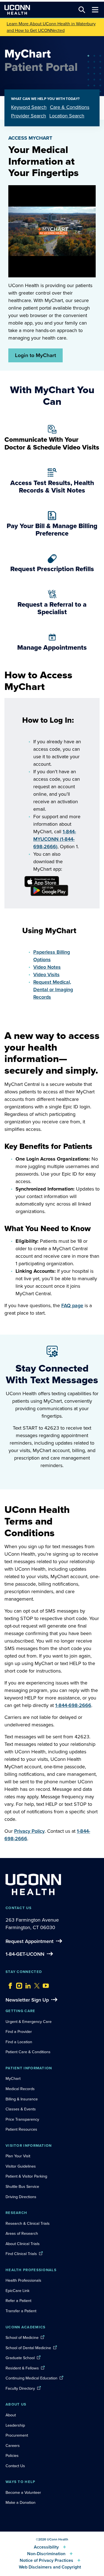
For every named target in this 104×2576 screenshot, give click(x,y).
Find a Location (19, 2042)
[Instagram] (18, 1984)
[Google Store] (40, 887)
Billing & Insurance (22, 2099)
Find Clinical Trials (21, 2254)
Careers (13, 2446)
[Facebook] (9, 1984)
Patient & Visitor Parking (26, 2176)
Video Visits (46, 975)
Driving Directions (21, 2197)
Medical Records (20, 2089)
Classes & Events (21, 2109)
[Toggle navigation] (95, 10)
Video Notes (47, 967)
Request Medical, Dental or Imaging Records (53, 990)
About (11, 2415)
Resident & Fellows (22, 2368)
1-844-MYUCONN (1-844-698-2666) (55, 839)
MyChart (13, 2078)
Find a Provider (19, 2032)
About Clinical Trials (23, 2244)
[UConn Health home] (17, 10)
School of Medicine (22, 2338)
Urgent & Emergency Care (29, 2022)
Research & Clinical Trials (28, 2223)
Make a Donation (21, 2502)
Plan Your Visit (18, 2156)
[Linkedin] (27, 1984)
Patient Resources (21, 2129)
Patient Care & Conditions (28, 2052)
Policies (12, 2456)
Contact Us (15, 2466)
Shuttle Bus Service (22, 2186)
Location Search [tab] (67, 116)
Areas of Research (22, 2233)
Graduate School (20, 2358)
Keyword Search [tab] (29, 107)
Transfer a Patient (21, 2311)
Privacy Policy (29, 1831)
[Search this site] (82, 10)
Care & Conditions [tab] (70, 107)
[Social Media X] (35, 1984)
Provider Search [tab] (29, 116)
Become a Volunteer (23, 2492)
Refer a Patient (18, 2301)
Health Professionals (23, 2280)
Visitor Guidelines (21, 2166)
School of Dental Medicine (28, 2348)
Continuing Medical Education (31, 2378)
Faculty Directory (20, 2388)
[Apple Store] (40, 878)
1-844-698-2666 (73, 1705)
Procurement (17, 2435)
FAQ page (72, 1305)
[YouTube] (44, 1984)
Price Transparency (22, 2119)
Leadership (15, 2425)
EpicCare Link (17, 2291)
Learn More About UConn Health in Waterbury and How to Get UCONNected (51, 27)
